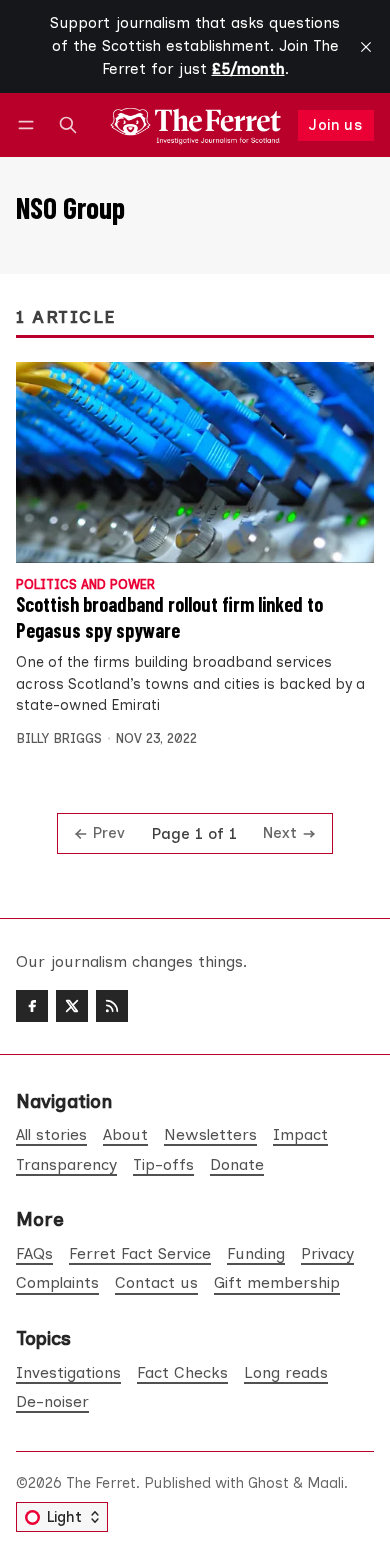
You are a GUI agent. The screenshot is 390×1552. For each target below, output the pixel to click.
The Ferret (101, 1483)
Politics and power (85, 585)
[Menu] (29, 125)
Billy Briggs (59, 738)
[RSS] (112, 1006)
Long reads (286, 1372)
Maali (325, 1483)
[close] (366, 47)
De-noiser (52, 1401)
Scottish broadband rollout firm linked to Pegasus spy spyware (169, 617)
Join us (335, 125)
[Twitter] (72, 1006)
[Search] (68, 125)
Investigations (68, 1372)
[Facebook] (32, 1006)
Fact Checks (182, 1372)
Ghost (268, 1483)
